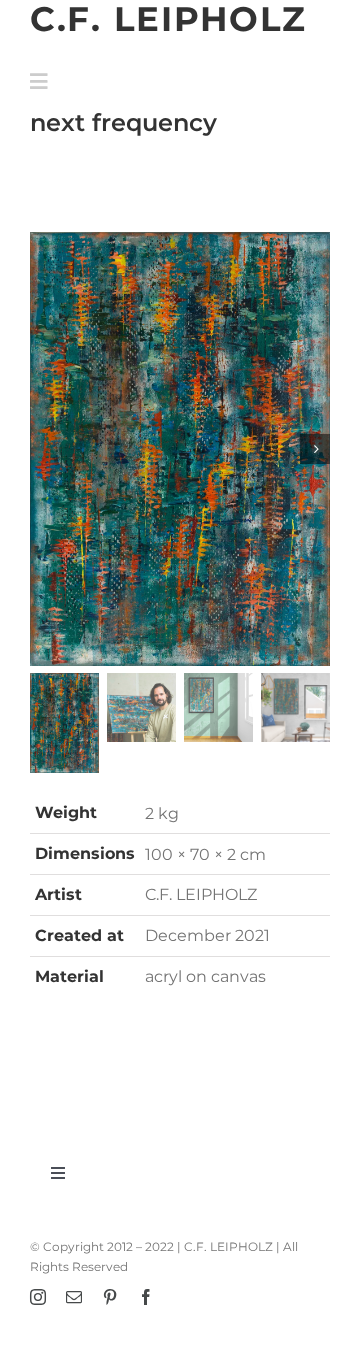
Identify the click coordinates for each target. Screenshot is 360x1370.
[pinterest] (110, 1297)
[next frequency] (180, 449)
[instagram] (38, 1297)
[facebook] (146, 1297)
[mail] (74, 1297)
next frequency (123, 122)
